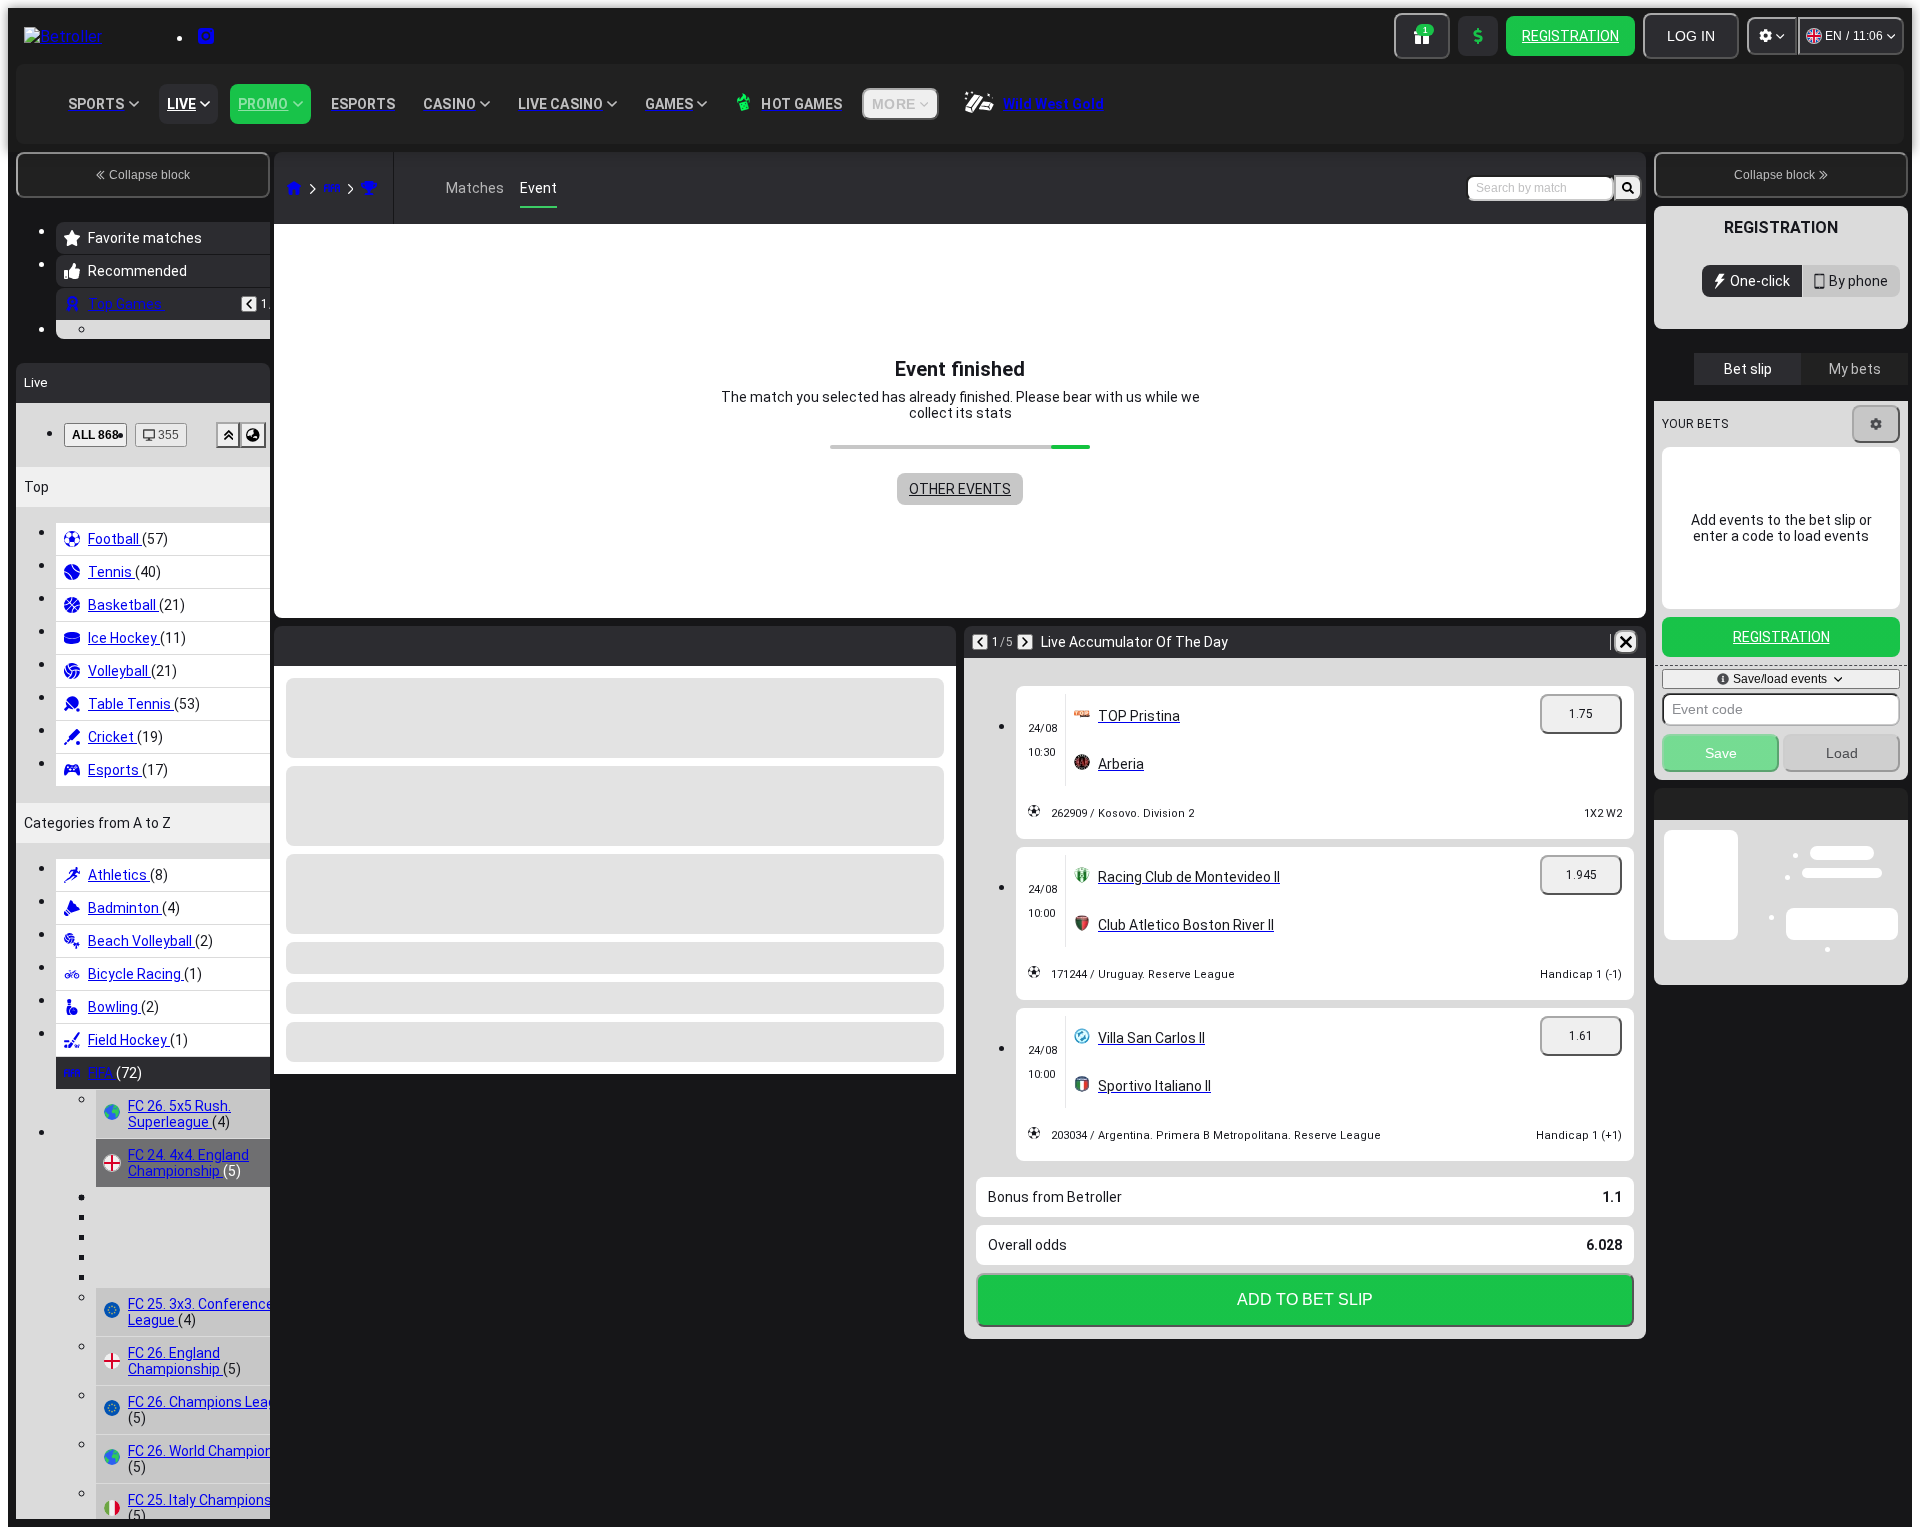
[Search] (1628, 188)
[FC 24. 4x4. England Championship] (369, 188)
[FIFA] (332, 188)
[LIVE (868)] (294, 188)
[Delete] (1626, 642)
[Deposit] (1478, 36)
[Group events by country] (253, 587)
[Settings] (1772, 36)
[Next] (1025, 642)
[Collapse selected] (228, 587)
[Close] (1892, 820)
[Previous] (249, 304)
